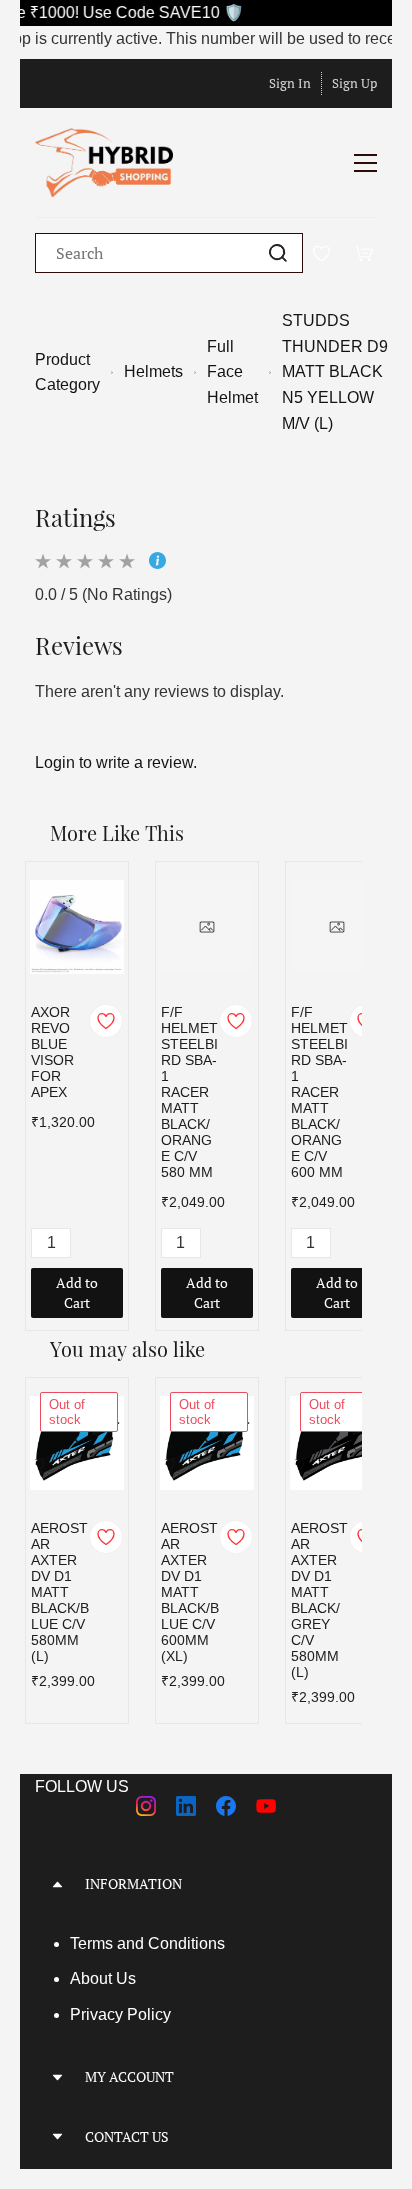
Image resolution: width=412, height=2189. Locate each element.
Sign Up (354, 83)
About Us (103, 1978)
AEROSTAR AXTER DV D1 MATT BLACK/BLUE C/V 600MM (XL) (190, 1592)
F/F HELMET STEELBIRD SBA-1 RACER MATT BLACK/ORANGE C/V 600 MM (319, 1092)
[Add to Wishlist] (106, 1021)
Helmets (153, 371)
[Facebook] (226, 1806)
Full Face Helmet (232, 372)
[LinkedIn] (186, 1806)
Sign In (290, 83)
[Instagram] (146, 1806)
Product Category (67, 372)
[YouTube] (266, 1806)
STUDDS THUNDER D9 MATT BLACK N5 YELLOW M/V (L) (335, 371)
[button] (206, 1883)
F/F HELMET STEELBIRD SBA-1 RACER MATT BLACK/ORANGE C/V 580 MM (189, 1092)
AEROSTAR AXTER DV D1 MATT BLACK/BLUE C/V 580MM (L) (60, 1592)
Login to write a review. (116, 762)
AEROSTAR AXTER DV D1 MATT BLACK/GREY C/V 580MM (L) (319, 1600)
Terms (93, 1943)
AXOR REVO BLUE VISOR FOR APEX (52, 1052)
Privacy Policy (120, 2014)
